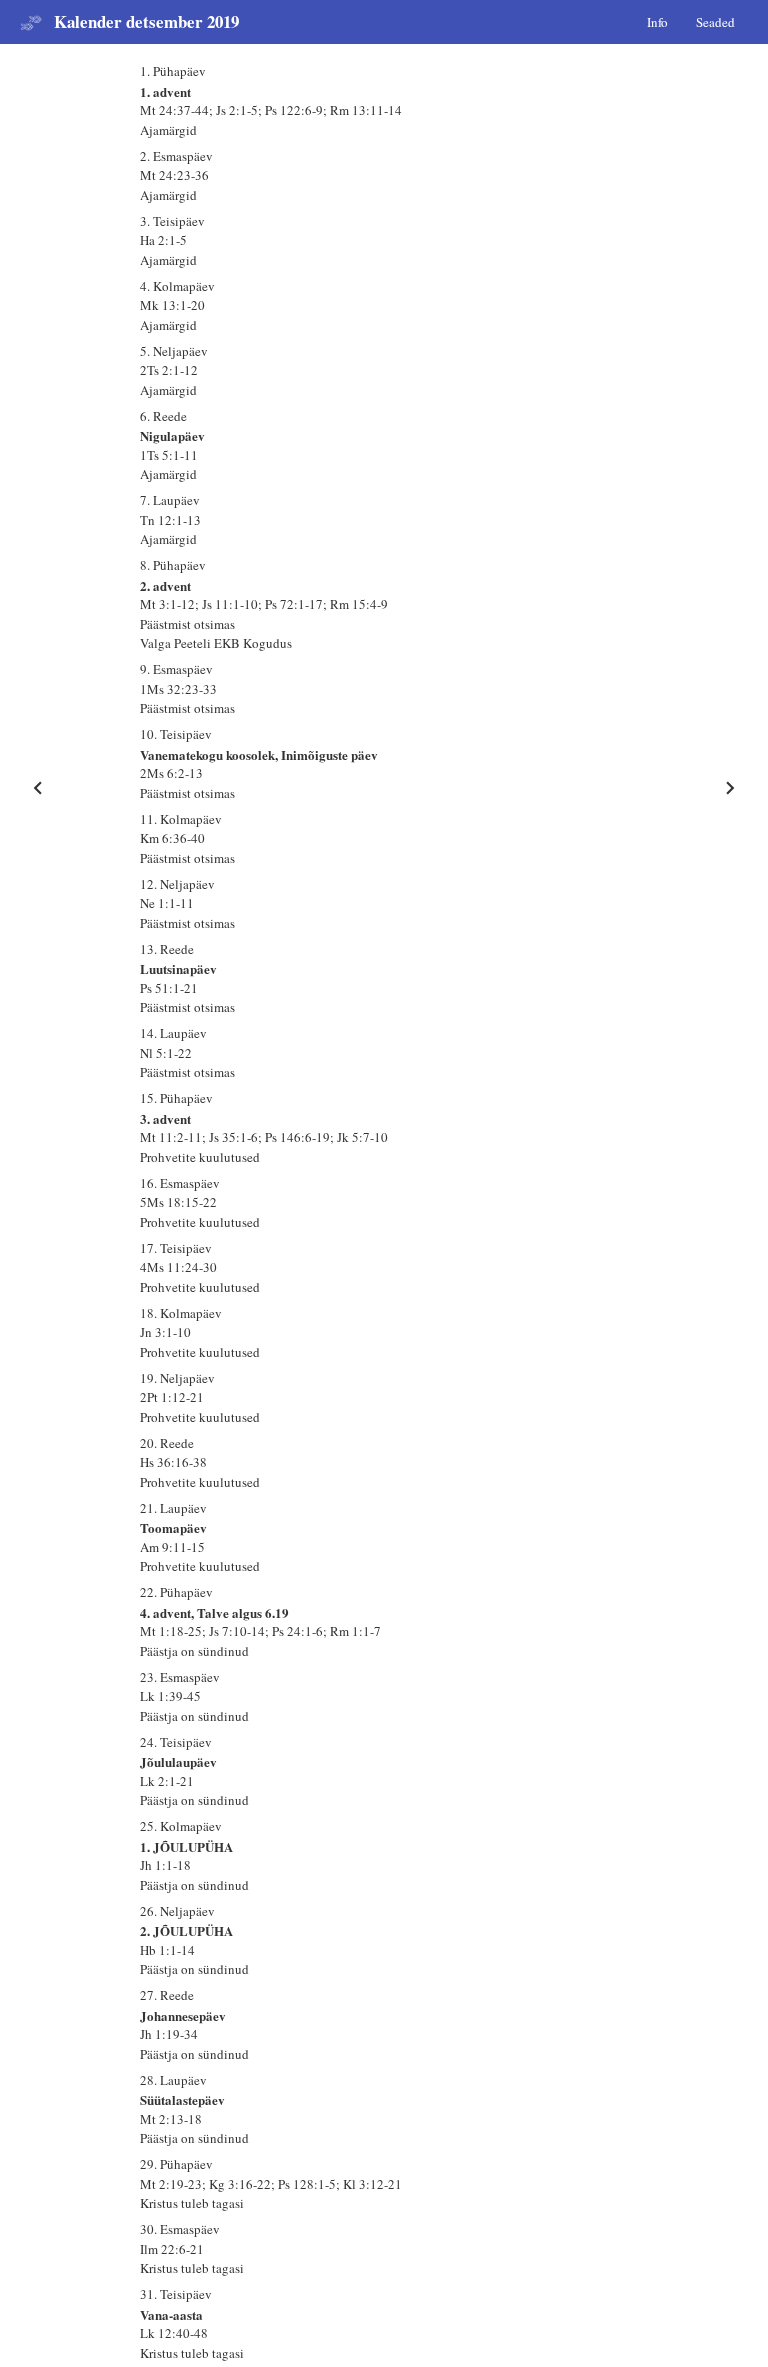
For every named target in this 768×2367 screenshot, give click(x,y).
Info (657, 21)
